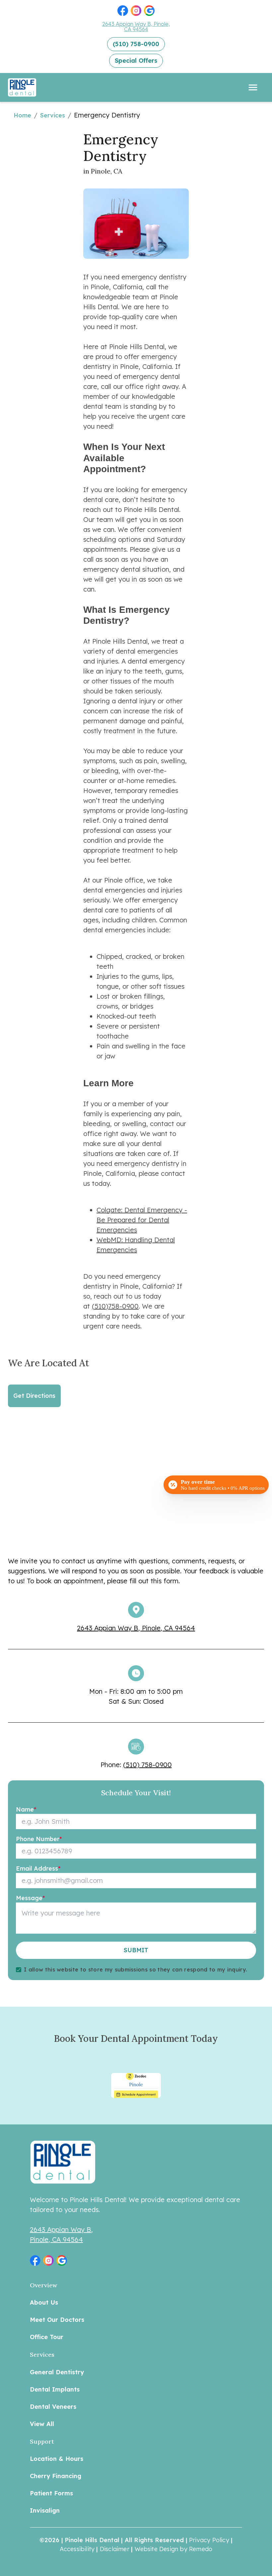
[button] (123, 11)
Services (53, 115)
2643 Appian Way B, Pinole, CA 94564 (136, 27)
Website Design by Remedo (174, 2549)
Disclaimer (115, 2549)
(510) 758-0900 (147, 1765)
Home (22, 115)
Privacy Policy (209, 2540)
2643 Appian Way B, (61, 2229)
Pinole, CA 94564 (56, 2239)
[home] (27, 87)
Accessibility (77, 2549)
